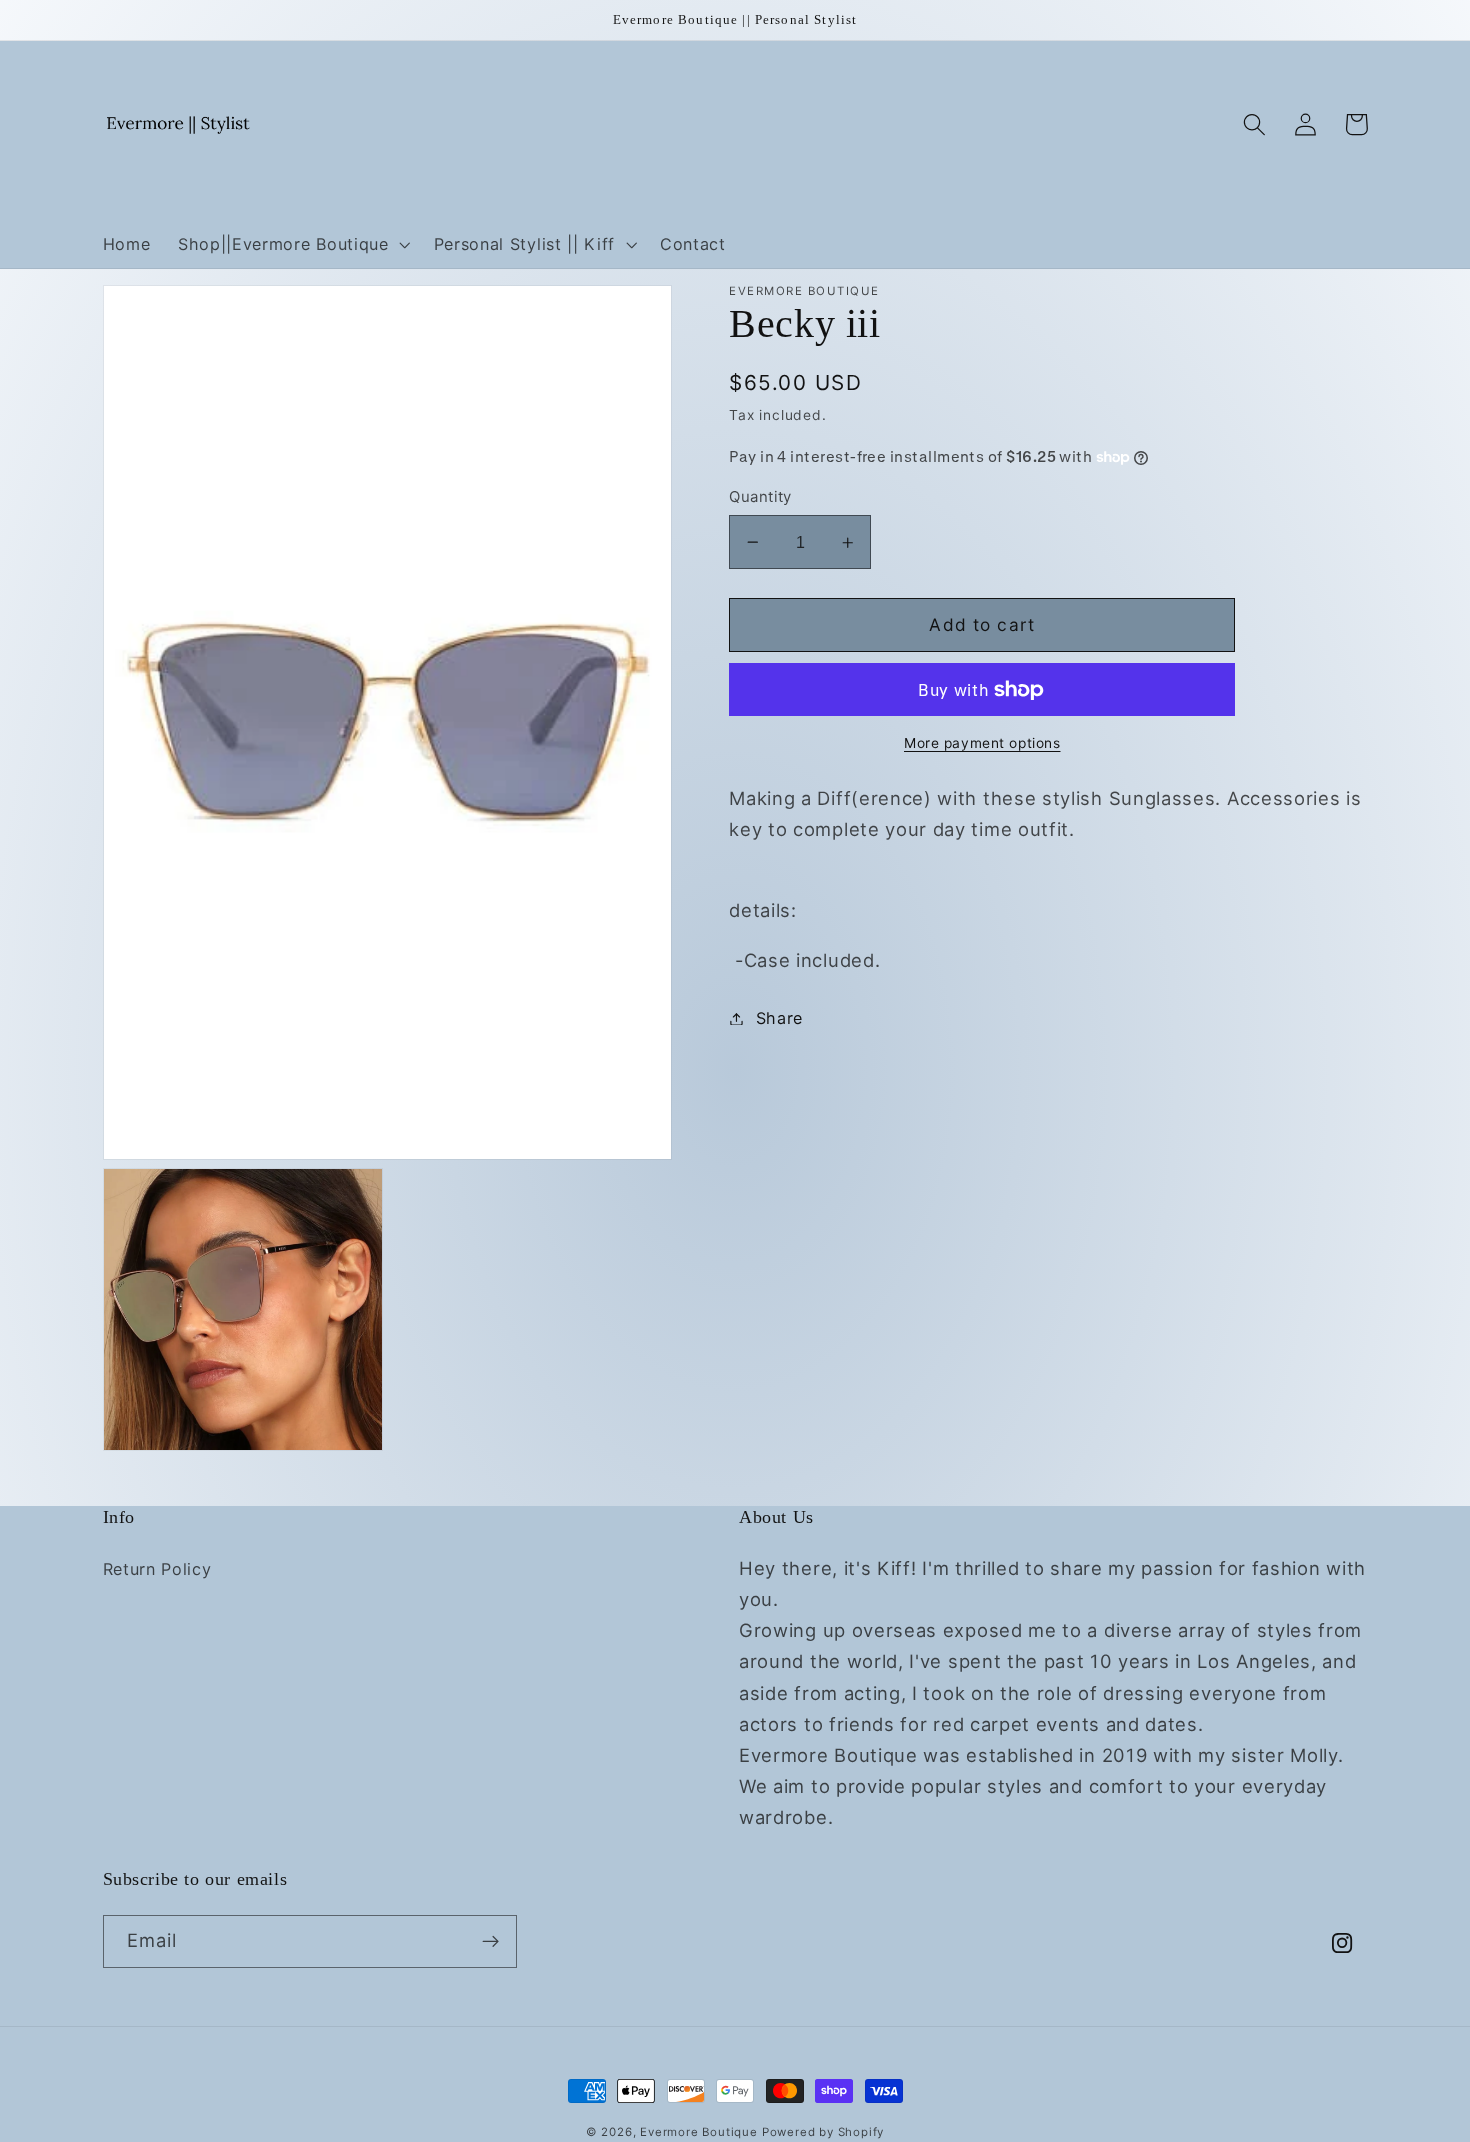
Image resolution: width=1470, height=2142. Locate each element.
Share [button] (779, 1018)
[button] (292, 244)
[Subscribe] (490, 1942)
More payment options (982, 744)
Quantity (760, 497)
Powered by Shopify (823, 2132)
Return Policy (157, 1569)
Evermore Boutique (701, 2132)
